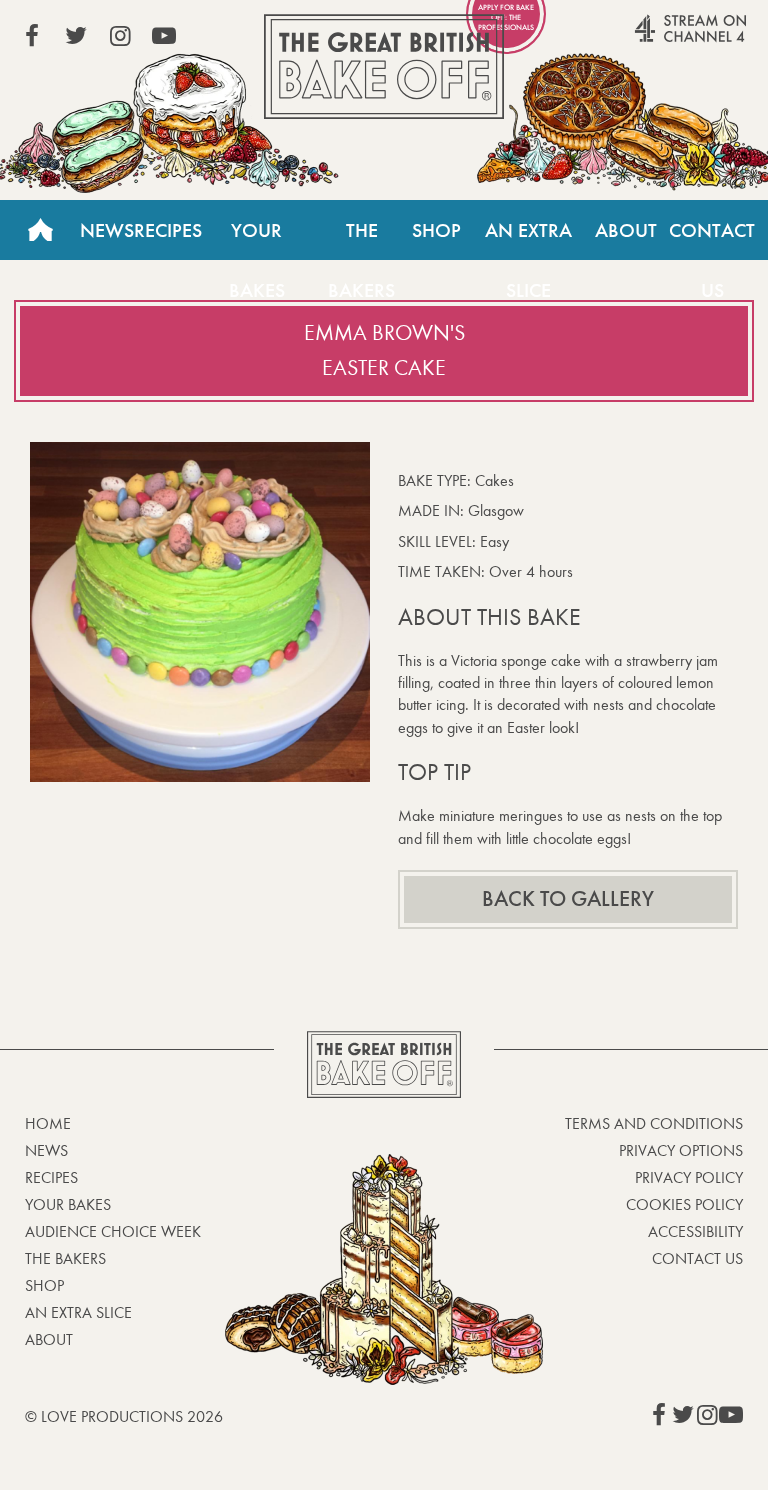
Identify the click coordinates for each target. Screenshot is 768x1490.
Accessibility (695, 1231)
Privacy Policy (689, 1177)
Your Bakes (257, 239)
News (107, 230)
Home (40, 230)
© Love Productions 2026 (124, 1416)
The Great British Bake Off (384, 66)
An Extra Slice (528, 239)
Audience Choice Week (113, 1231)
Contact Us (712, 239)
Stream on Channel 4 (652, 39)
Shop (436, 230)
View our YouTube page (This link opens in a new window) (164, 36)
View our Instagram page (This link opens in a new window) (120, 36)
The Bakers (361, 239)
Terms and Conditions (654, 1123)
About (626, 230)
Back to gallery (568, 899)
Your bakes (68, 1204)
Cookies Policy (684, 1204)
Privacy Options (681, 1150)
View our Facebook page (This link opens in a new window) (32, 36)
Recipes (168, 230)
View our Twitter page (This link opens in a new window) (76, 36)
